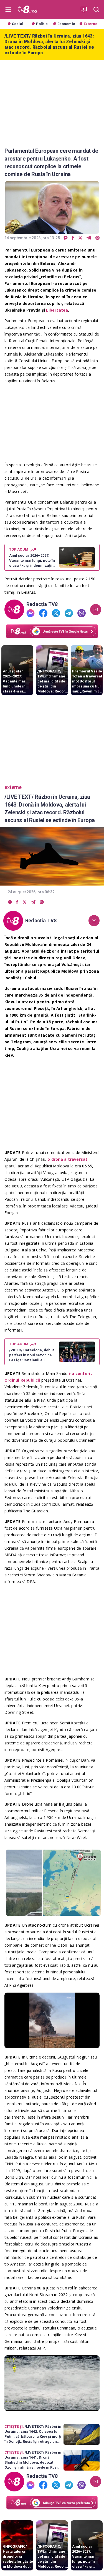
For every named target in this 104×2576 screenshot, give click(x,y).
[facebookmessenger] (66, 238)
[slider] (52, 2044)
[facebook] (73, 238)
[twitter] (80, 238)
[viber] (97, 238)
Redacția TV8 (42, 604)
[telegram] (89, 238)
